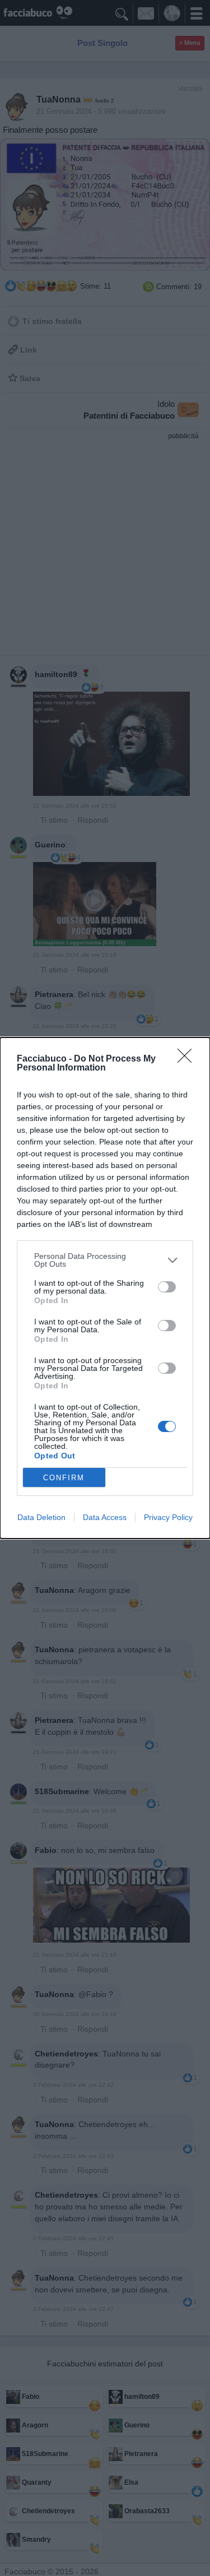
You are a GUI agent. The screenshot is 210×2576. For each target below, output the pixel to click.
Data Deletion (41, 1517)
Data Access (105, 1517)
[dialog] (105, 1288)
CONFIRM (64, 1478)
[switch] (167, 1287)
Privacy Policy (168, 1517)
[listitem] (105, 1260)
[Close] (188, 1059)
